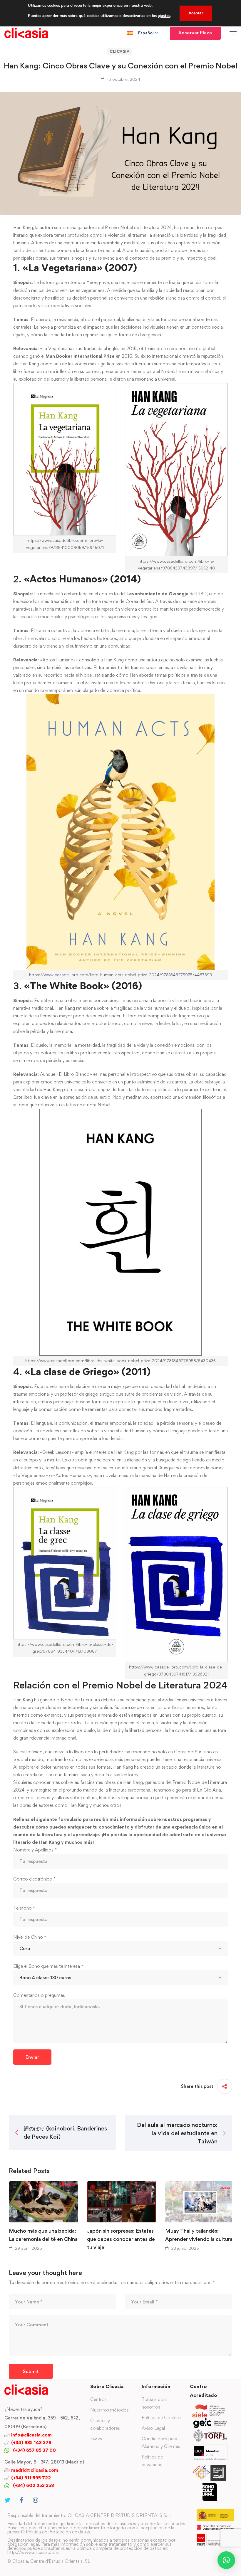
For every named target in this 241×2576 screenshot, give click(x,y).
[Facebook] (22, 2500)
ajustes (164, 16)
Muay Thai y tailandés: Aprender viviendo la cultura (199, 2235)
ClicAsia (120, 51)
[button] (226, 2560)
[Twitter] (7, 2500)
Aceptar (196, 13)
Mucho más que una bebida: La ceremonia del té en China (43, 2235)
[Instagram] (36, 2500)
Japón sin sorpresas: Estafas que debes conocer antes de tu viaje (121, 2239)
